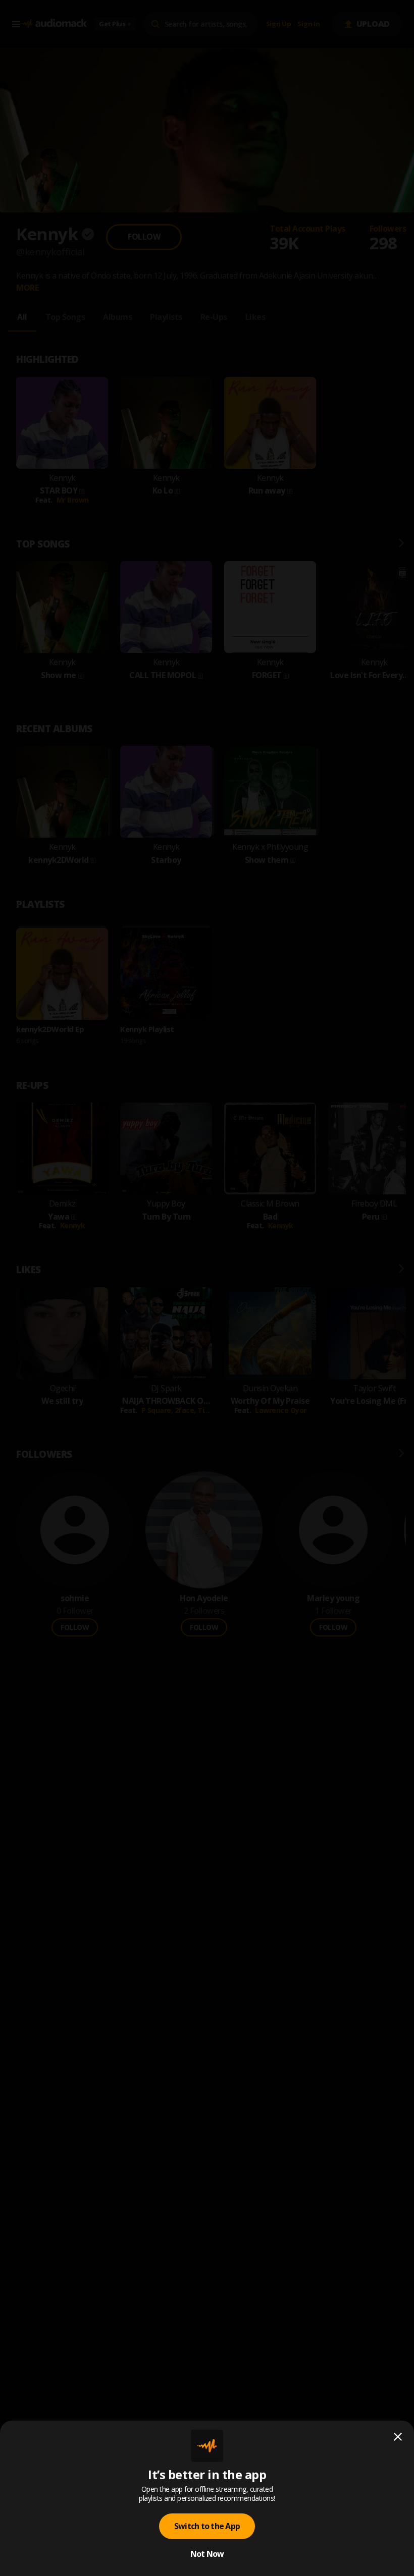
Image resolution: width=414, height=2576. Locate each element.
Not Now (207, 2554)
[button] (207, 1288)
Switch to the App (207, 2526)
